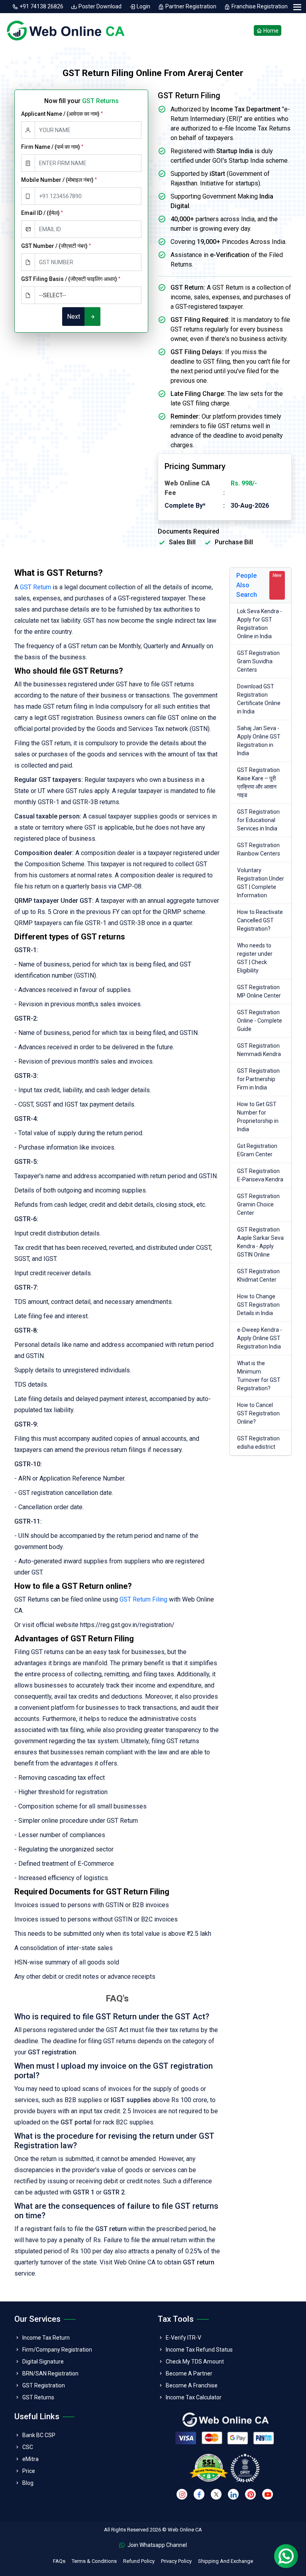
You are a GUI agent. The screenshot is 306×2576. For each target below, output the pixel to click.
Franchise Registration (259, 6)
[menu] (297, 7)
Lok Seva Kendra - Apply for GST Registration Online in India (260, 624)
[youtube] (268, 2494)
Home (270, 30)
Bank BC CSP (39, 2435)
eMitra (30, 2459)
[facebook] (199, 2494)
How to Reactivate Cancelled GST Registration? (260, 920)
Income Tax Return (46, 2338)
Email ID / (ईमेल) (42, 213)
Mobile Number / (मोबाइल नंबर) (59, 180)
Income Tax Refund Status (199, 2350)
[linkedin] (233, 2494)
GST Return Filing (143, 1599)
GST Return (35, 587)
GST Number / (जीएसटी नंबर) (56, 246)
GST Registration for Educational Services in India (258, 820)
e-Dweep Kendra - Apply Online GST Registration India (260, 1338)
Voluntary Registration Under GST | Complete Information (261, 883)
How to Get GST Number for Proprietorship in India (258, 1117)
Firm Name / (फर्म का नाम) (52, 147)
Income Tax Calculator (194, 2397)
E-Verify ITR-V (183, 2338)
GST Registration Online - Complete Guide (260, 1021)
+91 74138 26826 (41, 6)
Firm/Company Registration (57, 2350)
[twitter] (216, 2494)
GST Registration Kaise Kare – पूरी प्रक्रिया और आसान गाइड (258, 782)
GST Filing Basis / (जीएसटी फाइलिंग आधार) (71, 279)
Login (143, 6)
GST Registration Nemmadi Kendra (259, 1050)
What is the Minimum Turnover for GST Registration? (259, 1376)
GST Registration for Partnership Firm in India (258, 1079)
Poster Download (100, 6)
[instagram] (182, 2494)
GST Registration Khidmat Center (258, 1275)
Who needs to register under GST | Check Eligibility (255, 958)
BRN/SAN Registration (50, 2373)
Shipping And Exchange (226, 2561)
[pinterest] (250, 2494)
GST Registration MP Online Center (259, 991)
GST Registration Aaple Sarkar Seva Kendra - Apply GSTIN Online (260, 1242)
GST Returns (38, 2397)
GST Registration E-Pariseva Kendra (260, 1175)
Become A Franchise (192, 2385)
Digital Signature (43, 2362)
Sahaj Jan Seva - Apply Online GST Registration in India (259, 741)
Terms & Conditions (94, 2561)
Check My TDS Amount (195, 2362)
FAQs (59, 2561)
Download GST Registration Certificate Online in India (259, 699)
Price (29, 2471)
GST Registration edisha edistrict (258, 1443)
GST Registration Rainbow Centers (259, 849)
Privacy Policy (176, 2561)
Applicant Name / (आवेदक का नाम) (62, 114)
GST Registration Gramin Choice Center (258, 1204)
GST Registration (44, 2385)
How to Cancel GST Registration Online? (258, 1413)
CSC (28, 2447)
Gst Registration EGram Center (257, 1150)
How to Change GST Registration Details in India (258, 1305)
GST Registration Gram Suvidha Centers (258, 661)
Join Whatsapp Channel (157, 2545)
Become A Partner (189, 2373)
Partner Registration (191, 6)
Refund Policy (139, 2561)
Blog (28, 2483)
